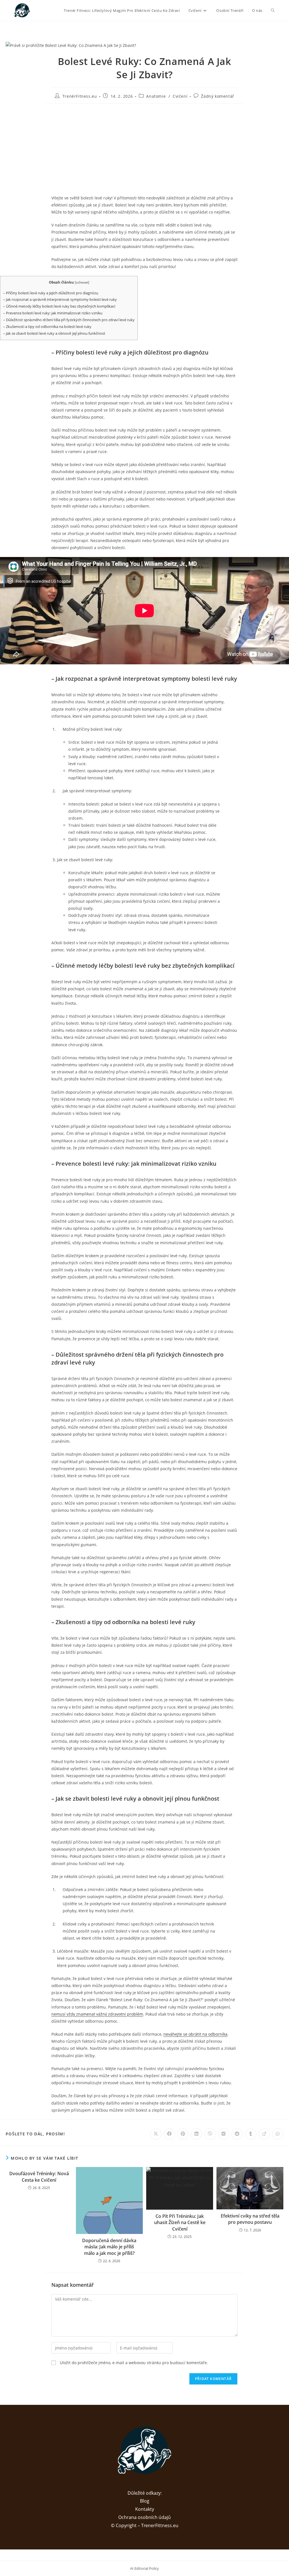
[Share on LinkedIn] (196, 2134)
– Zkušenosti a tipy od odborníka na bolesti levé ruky (47, 327)
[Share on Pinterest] (183, 2134)
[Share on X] (156, 2134)
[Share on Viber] (210, 2134)
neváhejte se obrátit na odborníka (195, 2034)
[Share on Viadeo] (264, 2134)
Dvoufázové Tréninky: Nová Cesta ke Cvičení (39, 2177)
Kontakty (145, 2509)
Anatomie (156, 96)
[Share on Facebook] (169, 2134)
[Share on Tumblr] (251, 2134)
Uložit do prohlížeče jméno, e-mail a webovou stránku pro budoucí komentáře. (134, 2363)
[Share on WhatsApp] (278, 2134)
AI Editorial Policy (144, 2568)
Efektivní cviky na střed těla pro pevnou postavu (250, 2219)
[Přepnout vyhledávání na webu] (273, 10)
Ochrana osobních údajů (144, 2517)
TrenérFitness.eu (80, 96)
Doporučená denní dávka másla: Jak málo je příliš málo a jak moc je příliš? (109, 2247)
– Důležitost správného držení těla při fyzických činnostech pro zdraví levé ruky (69, 320)
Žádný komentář (217, 96)
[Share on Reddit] (237, 2134)
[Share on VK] (224, 2134)
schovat (82, 282)
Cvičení (180, 96)
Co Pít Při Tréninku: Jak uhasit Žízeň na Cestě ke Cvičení (180, 2223)
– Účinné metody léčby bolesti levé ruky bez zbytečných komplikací (59, 306)
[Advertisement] (144, 149)
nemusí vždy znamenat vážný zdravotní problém (97, 2014)
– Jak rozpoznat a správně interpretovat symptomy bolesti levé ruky (60, 299)
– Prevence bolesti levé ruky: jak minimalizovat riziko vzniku (53, 313)
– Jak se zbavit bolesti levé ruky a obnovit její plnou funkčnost (54, 333)
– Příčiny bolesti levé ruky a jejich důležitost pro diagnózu (51, 293)
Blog (145, 2501)
